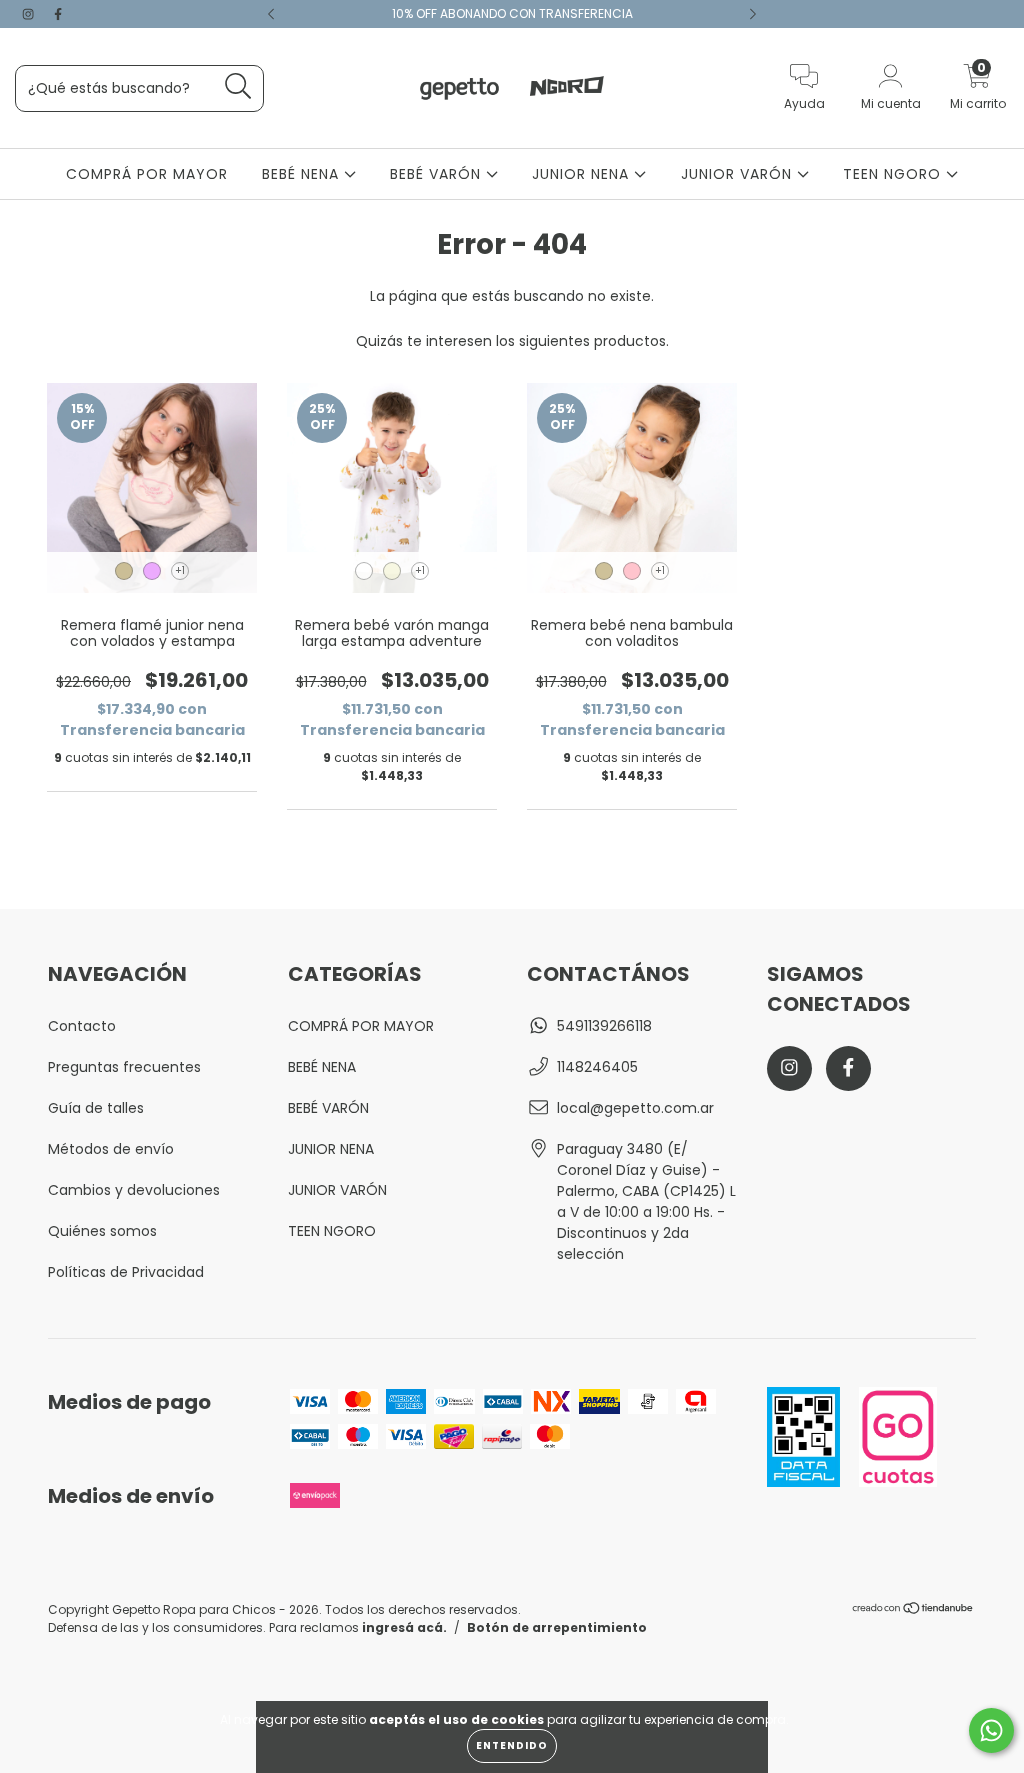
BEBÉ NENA (303, 174)
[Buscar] (238, 86)
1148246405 (597, 1067)
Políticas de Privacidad (126, 1272)
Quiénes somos (102, 1231)
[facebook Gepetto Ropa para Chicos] (58, 14)
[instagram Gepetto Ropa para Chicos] (30, 14)
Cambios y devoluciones (134, 1190)
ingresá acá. (404, 1627)
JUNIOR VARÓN (739, 174)
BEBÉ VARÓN (438, 174)
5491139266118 (604, 1026)
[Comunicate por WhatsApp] (991, 1730)
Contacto (82, 1026)
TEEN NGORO (894, 174)
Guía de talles (96, 1108)
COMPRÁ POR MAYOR (147, 174)
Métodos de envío (111, 1149)
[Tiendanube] (913, 1610)
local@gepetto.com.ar (635, 1108)
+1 (180, 570)
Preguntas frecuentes (124, 1067)
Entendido (512, 1745)
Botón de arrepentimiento (557, 1627)
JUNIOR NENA (583, 174)
